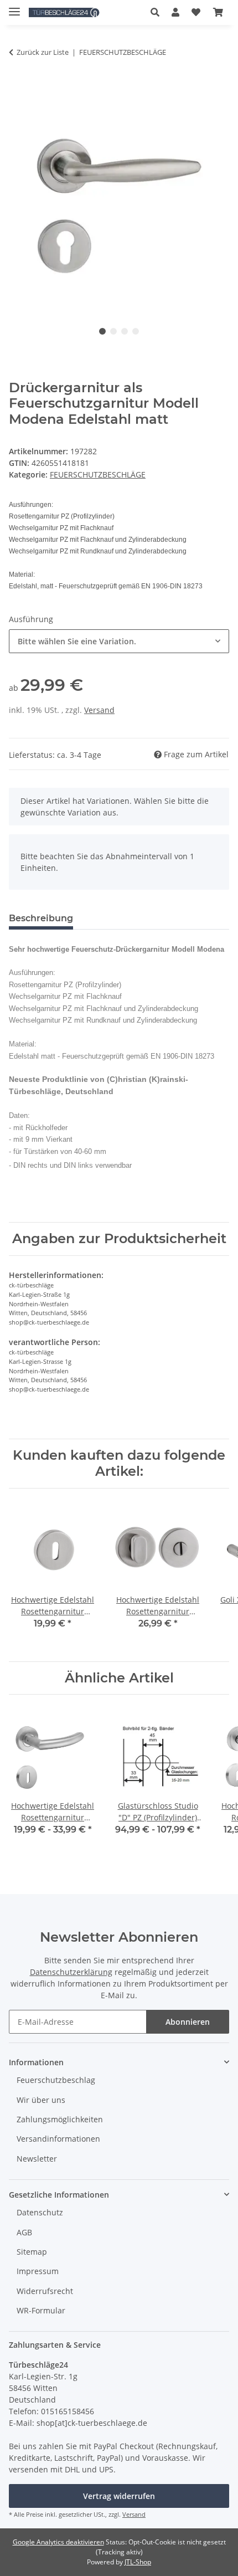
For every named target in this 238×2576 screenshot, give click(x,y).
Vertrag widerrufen (119, 2496)
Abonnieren (188, 2022)
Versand (99, 710)
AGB (24, 2232)
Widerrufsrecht (45, 2291)
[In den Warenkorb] (18, 83)
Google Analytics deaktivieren (58, 2542)
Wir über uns (41, 2100)
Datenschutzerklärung (71, 1972)
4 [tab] (136, 331)
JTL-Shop (138, 2562)
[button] (158, 12)
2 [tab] (113, 331)
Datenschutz (40, 2212)
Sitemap (32, 2252)
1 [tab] (102, 331)
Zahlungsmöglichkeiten (60, 2119)
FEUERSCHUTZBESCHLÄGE (98, 474)
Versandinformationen (58, 2139)
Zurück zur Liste (43, 52)
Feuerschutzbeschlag (56, 2080)
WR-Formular (41, 2310)
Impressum (38, 2271)
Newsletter (37, 2159)
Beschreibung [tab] (41, 918)
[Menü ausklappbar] (14, 7)
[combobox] (119, 641)
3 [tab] (125, 331)
